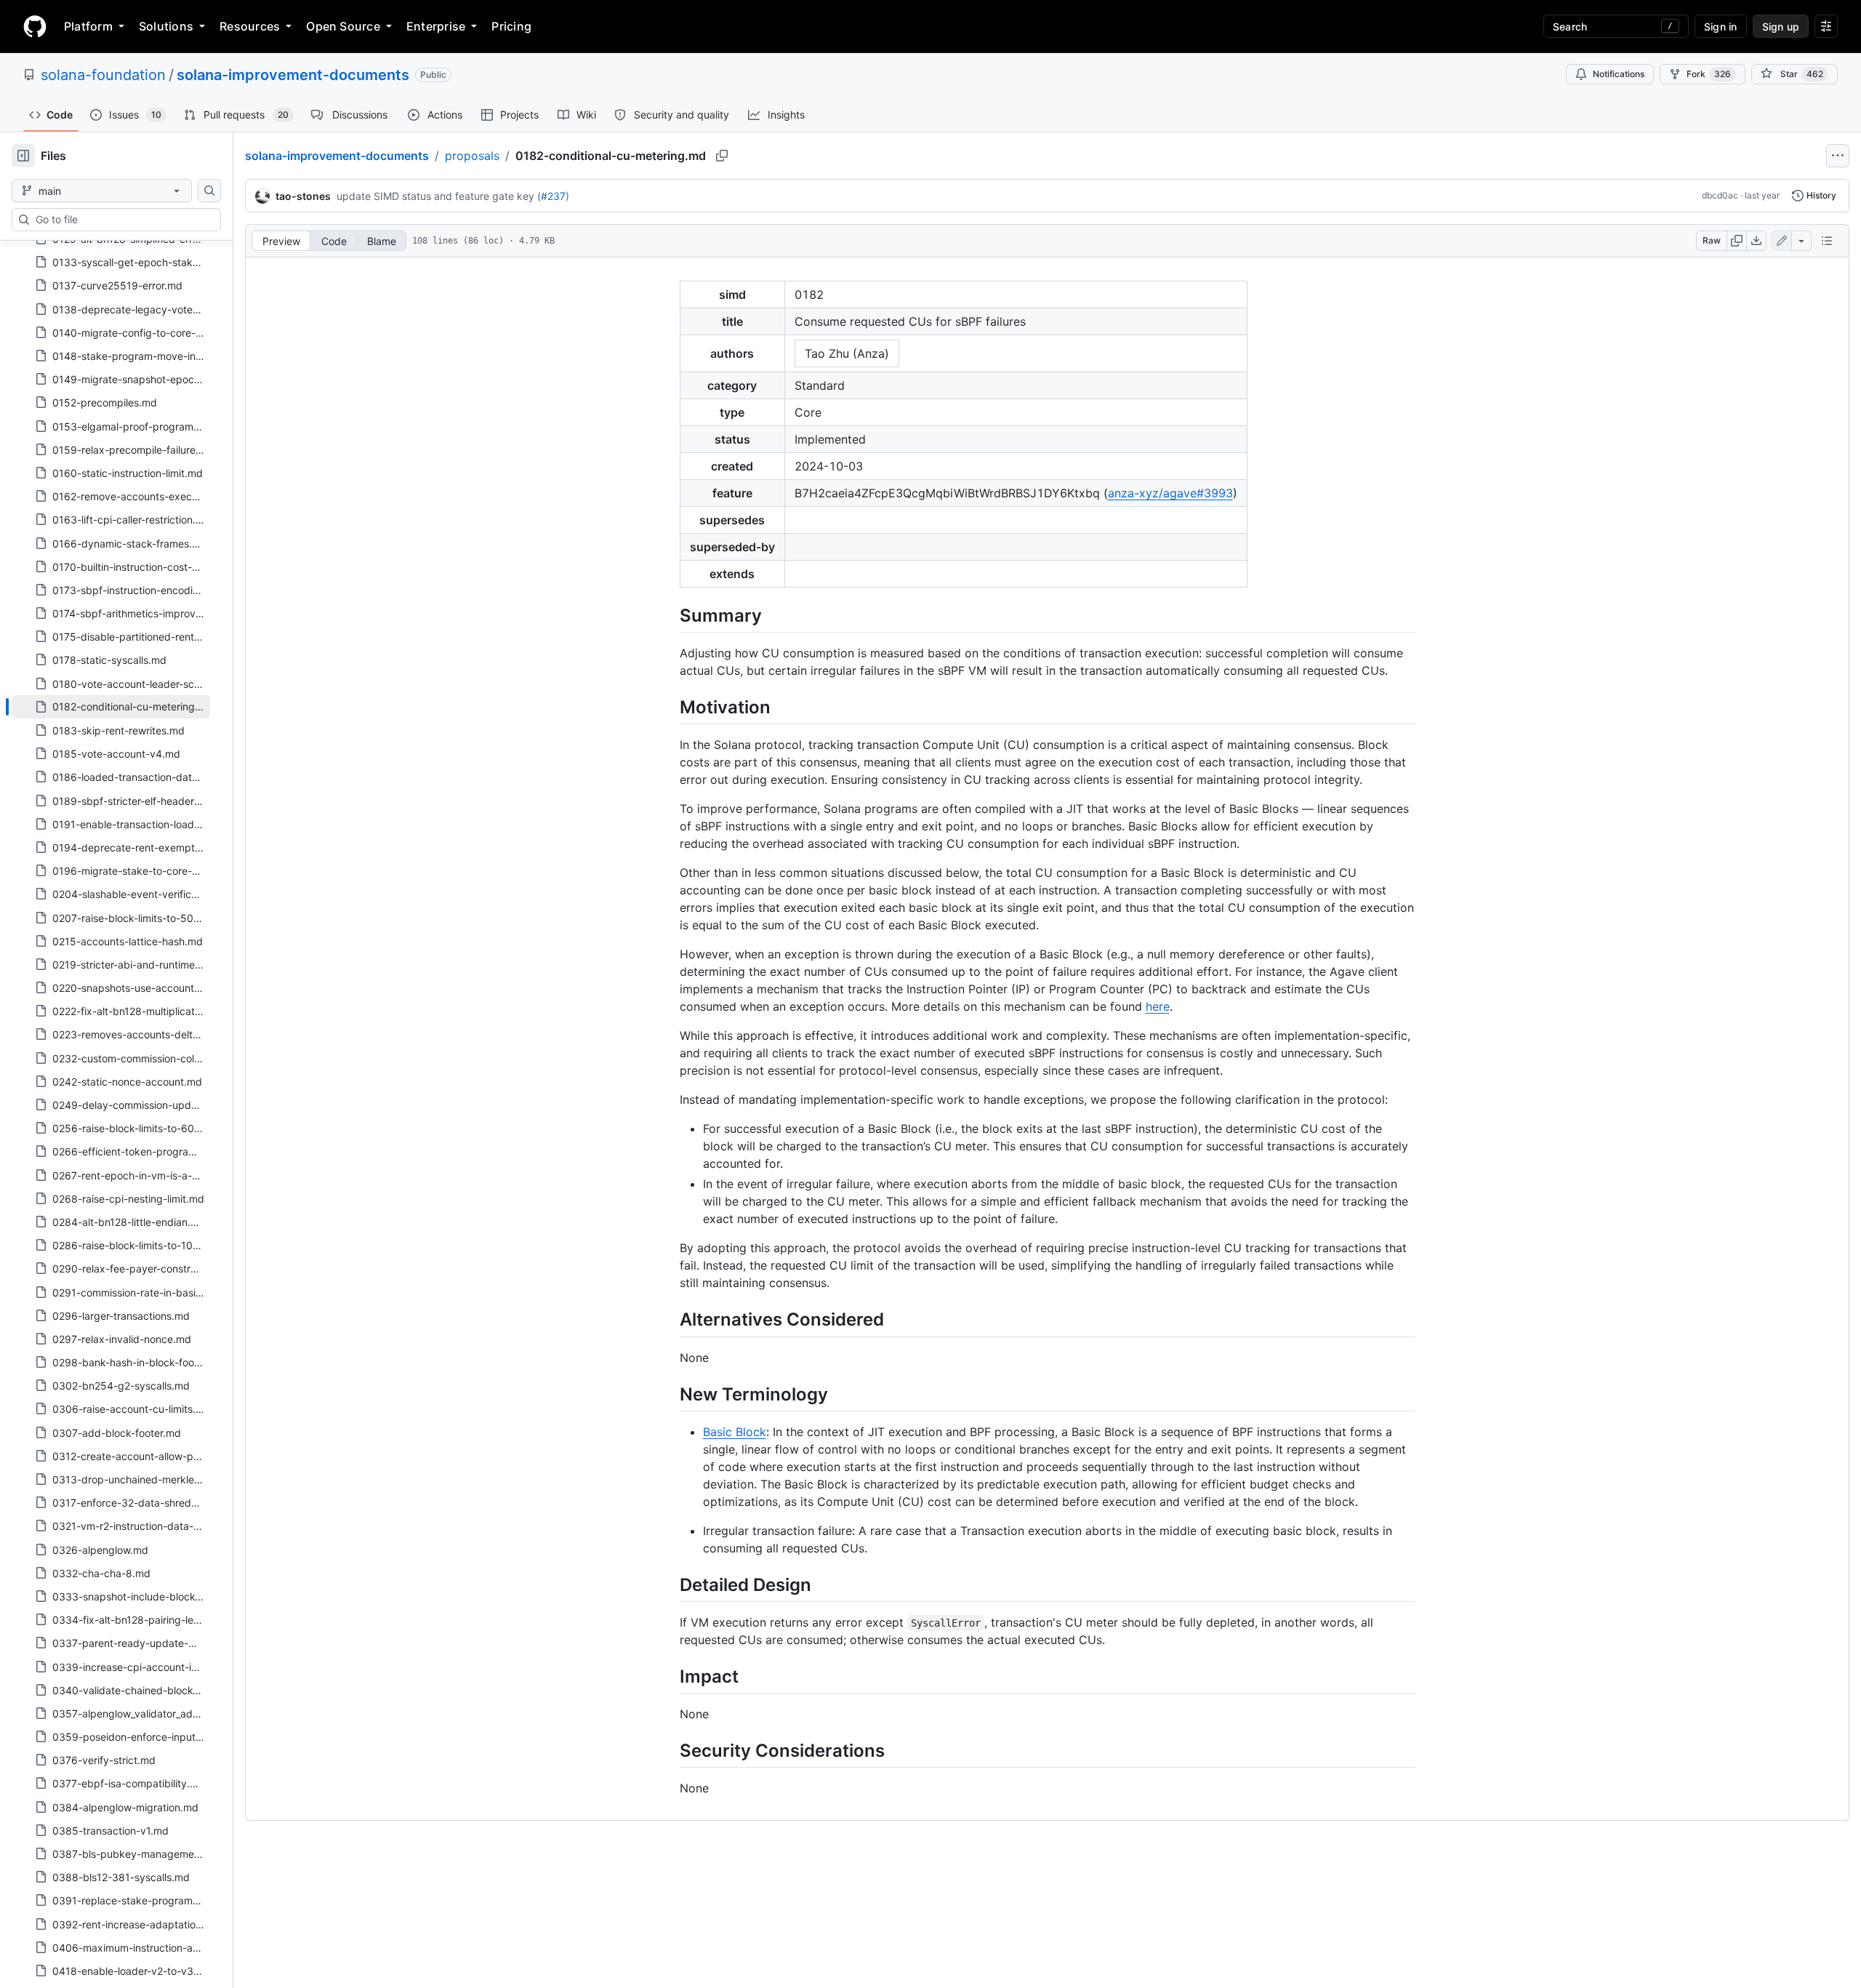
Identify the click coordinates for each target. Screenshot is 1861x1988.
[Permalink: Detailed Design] (670, 1584)
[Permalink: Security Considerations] (670, 1750)
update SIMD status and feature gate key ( (439, 196)
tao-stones (303, 196)
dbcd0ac (1720, 195)
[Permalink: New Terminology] (670, 1394)
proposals (472, 156)
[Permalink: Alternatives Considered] (670, 1320)
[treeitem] (111, 707)
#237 (553, 196)
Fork (1709, 74)
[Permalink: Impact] (670, 1676)
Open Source (343, 26)
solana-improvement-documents (293, 75)
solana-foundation (103, 75)
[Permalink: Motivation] (670, 707)
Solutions (166, 26)
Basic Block (735, 1432)
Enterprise (436, 26)
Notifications (1619, 74)
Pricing (511, 26)
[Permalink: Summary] (670, 615)
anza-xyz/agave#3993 (1170, 493)
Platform (88, 26)
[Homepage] (35, 26)
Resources (250, 26)
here (1158, 1006)
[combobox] (122, 220)
